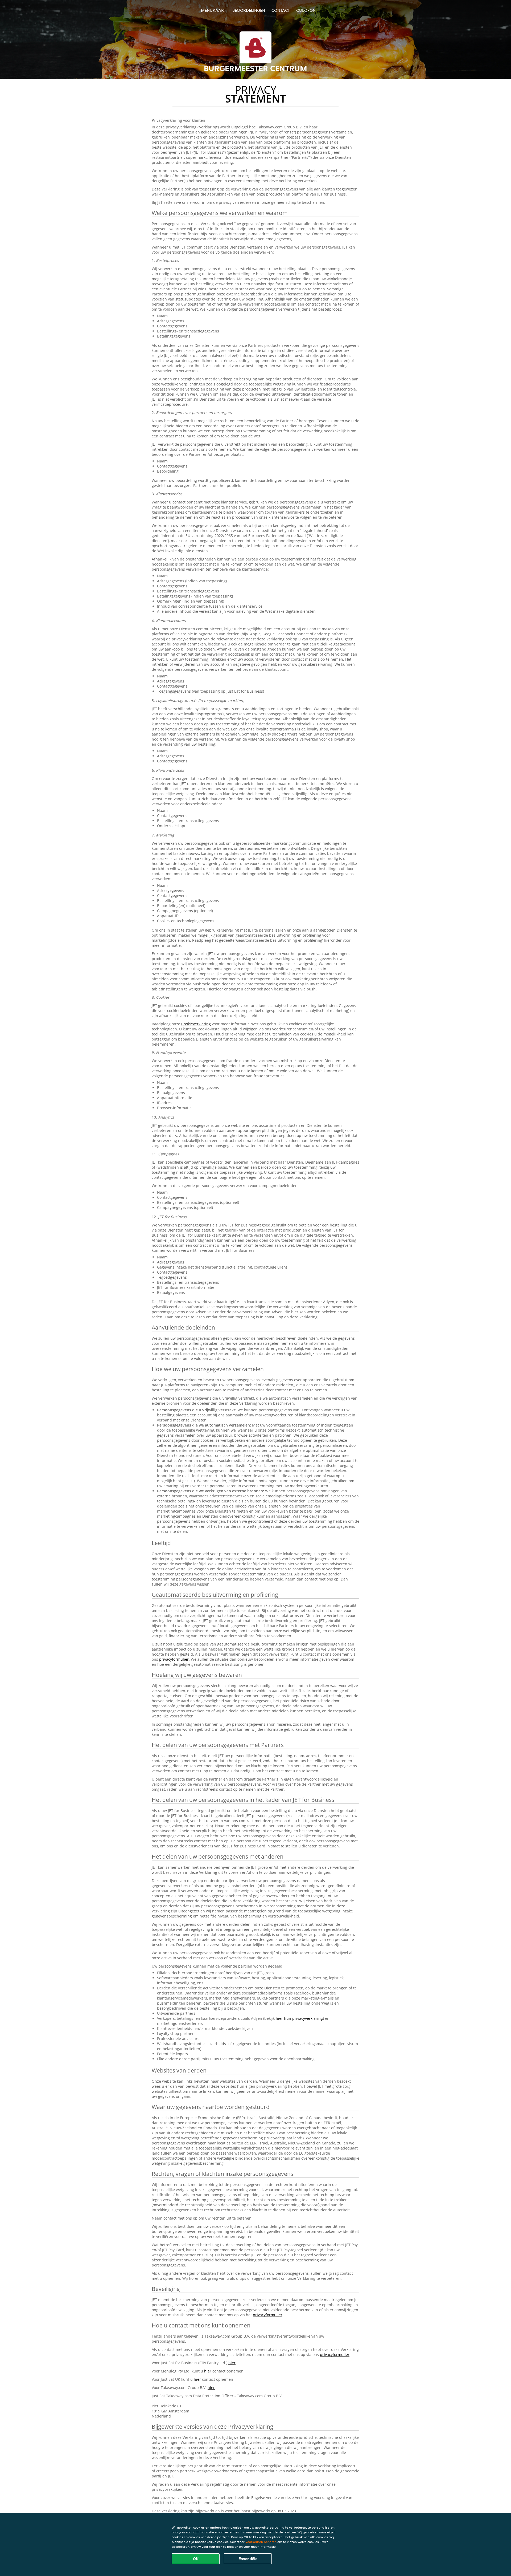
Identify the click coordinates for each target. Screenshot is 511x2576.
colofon (306, 10)
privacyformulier (174, 1659)
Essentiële (248, 2559)
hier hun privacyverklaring (299, 2018)
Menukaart (213, 10)
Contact (281, 10)
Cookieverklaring (196, 1024)
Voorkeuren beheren (261, 2542)
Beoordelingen (249, 10)
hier (232, 2363)
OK (196, 2559)
